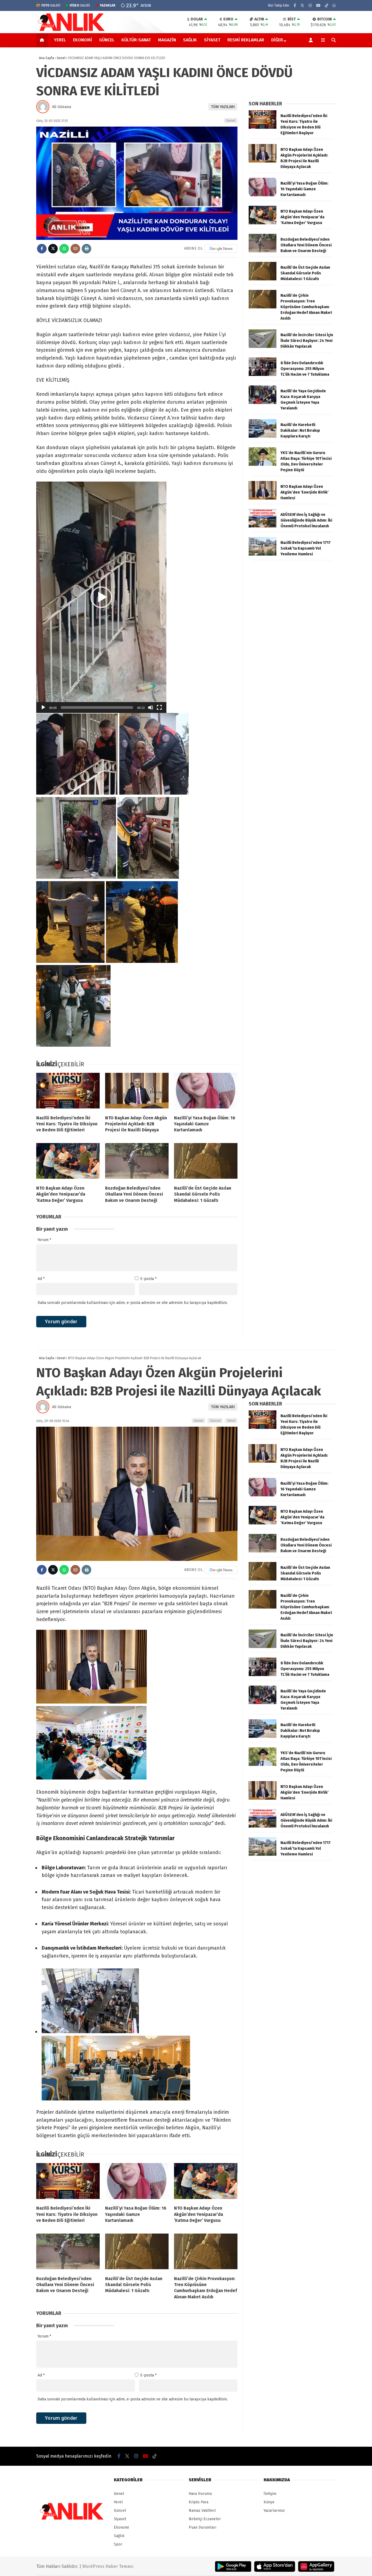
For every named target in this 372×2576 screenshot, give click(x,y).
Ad (41, 1279)
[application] (101, 597)
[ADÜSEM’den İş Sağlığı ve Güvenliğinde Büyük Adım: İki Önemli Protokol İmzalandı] (263, 526)
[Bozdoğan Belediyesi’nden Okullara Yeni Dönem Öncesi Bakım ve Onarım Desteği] (137, 1162)
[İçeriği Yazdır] (86, 249)
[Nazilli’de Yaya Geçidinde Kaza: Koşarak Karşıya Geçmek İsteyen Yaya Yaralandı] (263, 403)
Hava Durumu (200, 2494)
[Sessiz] (151, 707)
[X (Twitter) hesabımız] (302, 6)
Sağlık (190, 40)
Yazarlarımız (274, 2511)
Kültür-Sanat (136, 40)
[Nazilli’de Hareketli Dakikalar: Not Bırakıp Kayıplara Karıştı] (263, 437)
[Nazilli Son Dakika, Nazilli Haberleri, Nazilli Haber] (72, 30)
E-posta (148, 1279)
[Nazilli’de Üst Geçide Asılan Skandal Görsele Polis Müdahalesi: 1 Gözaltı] (206, 1162)
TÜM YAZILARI (223, 107)
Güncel (107, 40)
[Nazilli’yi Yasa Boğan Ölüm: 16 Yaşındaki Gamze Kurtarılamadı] (206, 1092)
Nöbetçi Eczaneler (205, 2519)
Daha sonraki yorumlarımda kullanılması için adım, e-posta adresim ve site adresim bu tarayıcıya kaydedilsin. (133, 1303)
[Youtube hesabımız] (318, 6)
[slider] (97, 707)
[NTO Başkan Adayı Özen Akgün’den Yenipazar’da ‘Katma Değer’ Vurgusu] (68, 1162)
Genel (231, 120)
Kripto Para (199, 2502)
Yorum (44, 1240)
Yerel (60, 40)
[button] (43, 40)
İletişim (270, 2494)
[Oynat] (43, 707)
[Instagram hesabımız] (310, 6)
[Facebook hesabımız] (295, 6)
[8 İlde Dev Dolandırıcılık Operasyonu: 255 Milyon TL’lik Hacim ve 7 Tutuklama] (263, 375)
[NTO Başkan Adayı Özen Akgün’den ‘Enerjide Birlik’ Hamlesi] (263, 498)
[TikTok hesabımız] (327, 6)
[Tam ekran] (159, 707)
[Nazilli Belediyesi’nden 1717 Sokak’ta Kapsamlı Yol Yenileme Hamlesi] (263, 554)
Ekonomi (83, 40)
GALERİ (51, 5)
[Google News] (221, 249)
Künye (269, 2502)
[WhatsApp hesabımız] (334, 6)
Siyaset (212, 40)
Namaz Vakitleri (202, 2511)
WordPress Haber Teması (108, 2566)
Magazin (167, 40)
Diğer (277, 40)
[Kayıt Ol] (312, 40)
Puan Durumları (202, 2527)
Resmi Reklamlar (246, 40)
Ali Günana (62, 107)
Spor (118, 2544)
